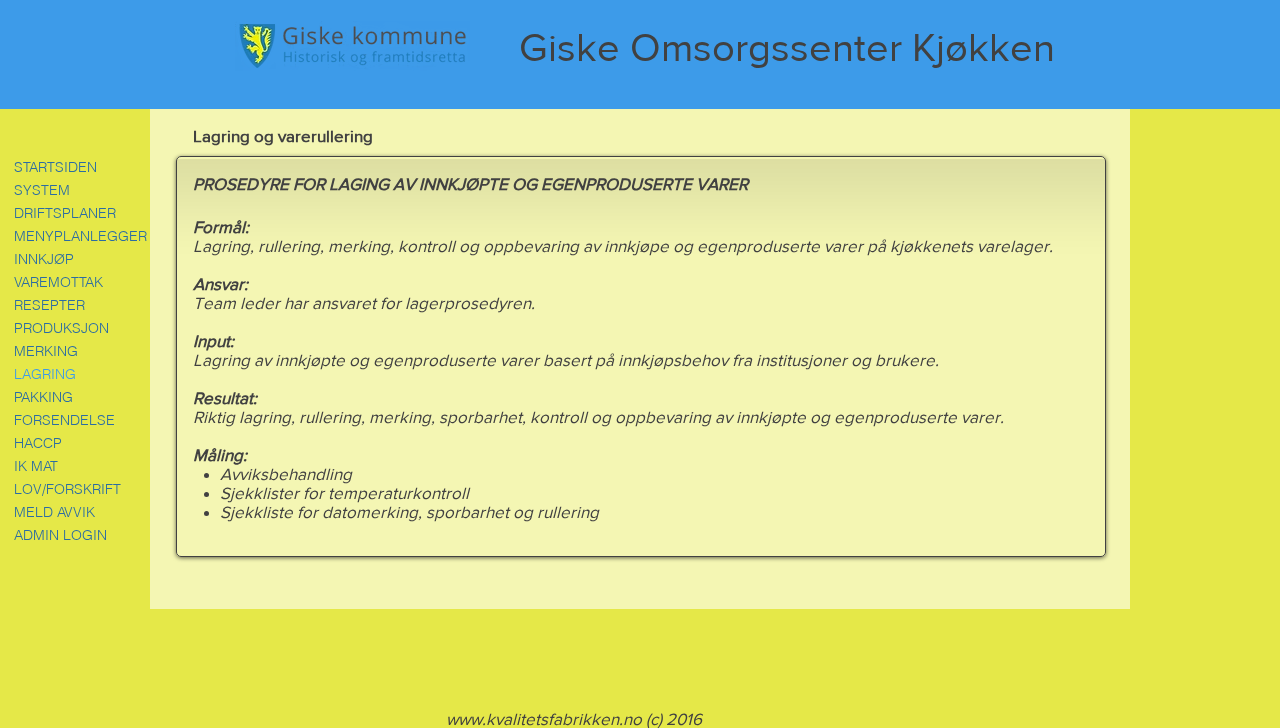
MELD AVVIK (54, 512)
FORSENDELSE (64, 420)
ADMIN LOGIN (60, 535)
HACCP (38, 443)
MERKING (46, 351)
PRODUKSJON (61, 328)
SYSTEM (42, 190)
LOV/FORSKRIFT (67, 489)
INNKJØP (44, 259)
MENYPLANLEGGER (79, 236)
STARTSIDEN (55, 167)
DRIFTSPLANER (65, 213)
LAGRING (45, 374)
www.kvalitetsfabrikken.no (544, 718)
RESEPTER (49, 305)
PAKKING (43, 397)
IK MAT (36, 466)
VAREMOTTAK (58, 282)
